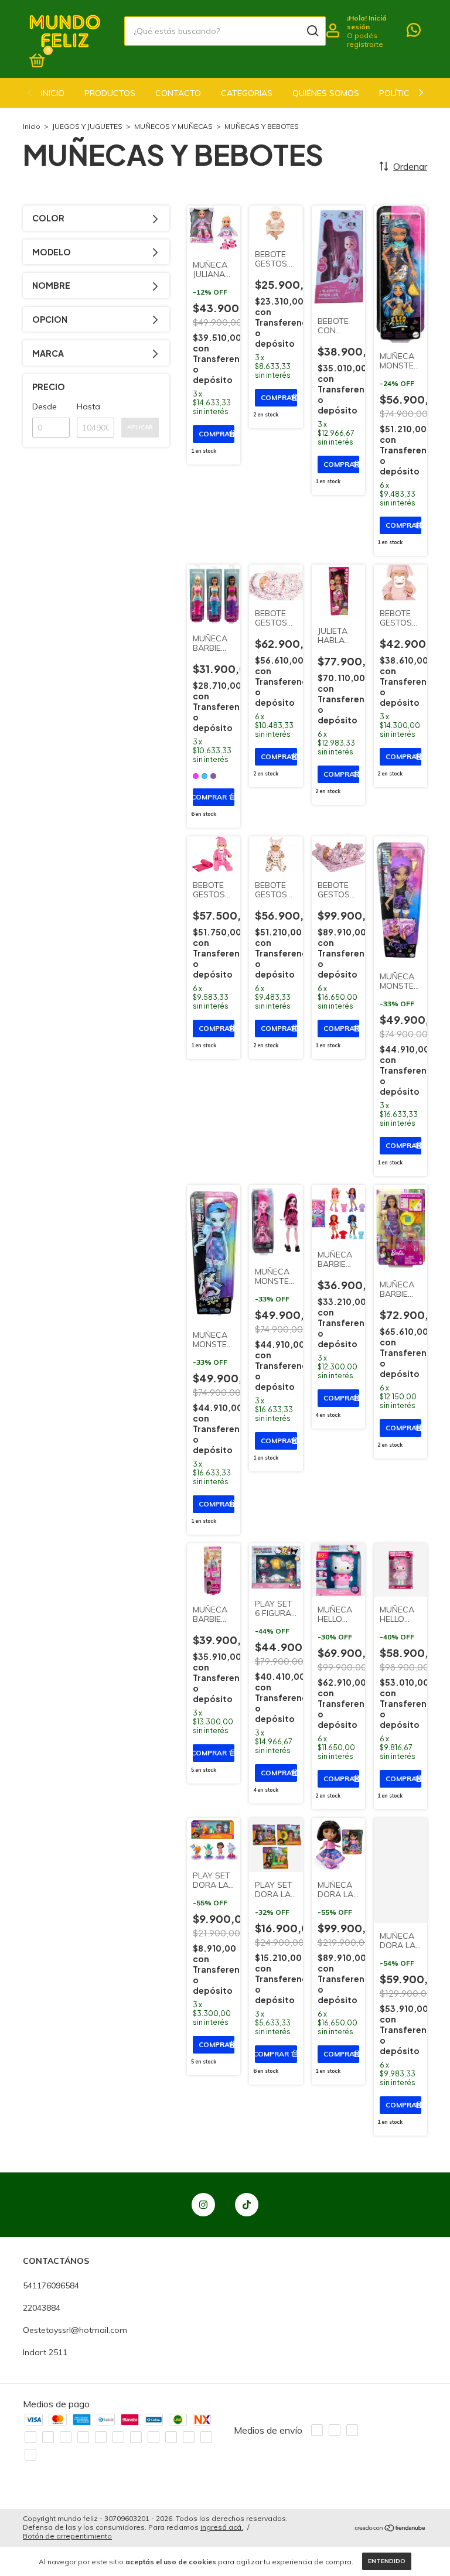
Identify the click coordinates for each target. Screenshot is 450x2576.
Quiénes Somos (326, 93)
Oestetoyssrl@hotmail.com (75, 2330)
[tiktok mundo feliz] (247, 2205)
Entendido (387, 2561)
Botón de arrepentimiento (67, 2536)
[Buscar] (312, 31)
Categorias (247, 93)
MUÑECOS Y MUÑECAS (173, 126)
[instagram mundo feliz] (203, 2205)
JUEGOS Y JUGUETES (87, 126)
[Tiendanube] (391, 2529)
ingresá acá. (222, 2527)
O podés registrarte (365, 40)
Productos (110, 93)
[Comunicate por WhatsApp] (414, 32)
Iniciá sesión (367, 22)
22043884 (42, 2308)
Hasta (88, 406)
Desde (45, 406)
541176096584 (51, 2285)
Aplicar (140, 427)
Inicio (53, 93)
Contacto (178, 93)
